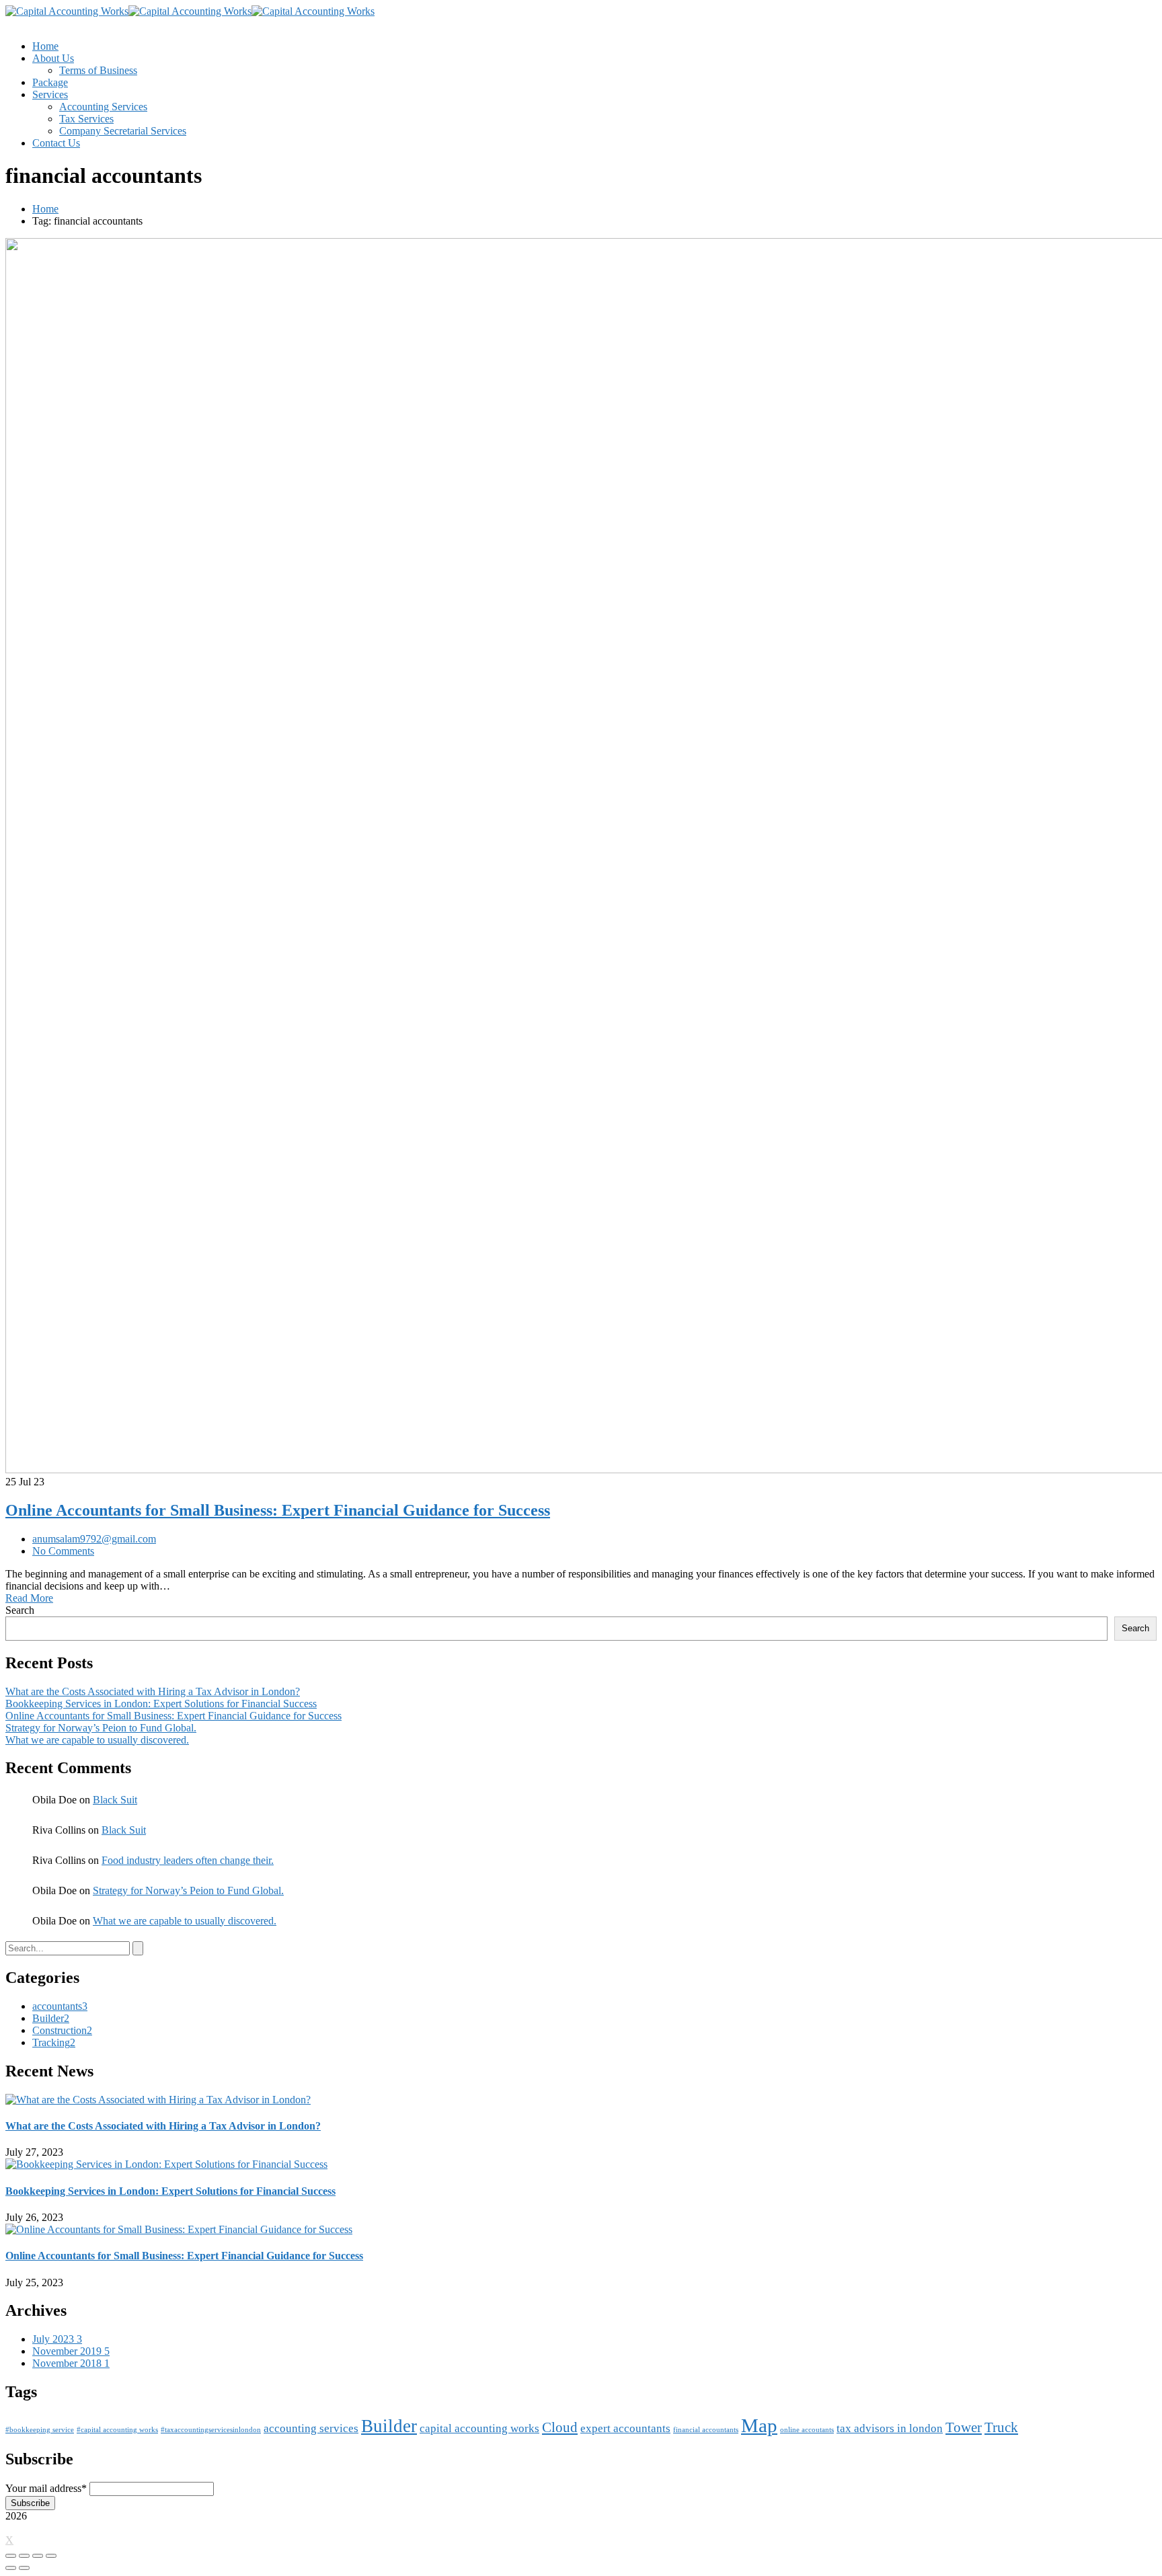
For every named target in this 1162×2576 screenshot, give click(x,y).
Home (45, 209)
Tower (964, 2427)
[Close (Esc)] (11, 2556)
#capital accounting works (117, 2430)
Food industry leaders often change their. (188, 1860)
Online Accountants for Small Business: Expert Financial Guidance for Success (278, 1510)
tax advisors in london (890, 2428)
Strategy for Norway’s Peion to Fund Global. (101, 1728)
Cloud (560, 2427)
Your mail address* (46, 2488)
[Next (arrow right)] (24, 2568)
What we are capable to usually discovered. (97, 1740)
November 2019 (71, 2351)
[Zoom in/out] (51, 2556)
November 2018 (71, 2363)
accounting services (311, 2428)
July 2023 (57, 2339)
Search (20, 1610)
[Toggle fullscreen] (38, 2556)
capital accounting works (479, 2428)
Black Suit (115, 1800)
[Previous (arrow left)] (11, 2568)
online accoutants (807, 2430)
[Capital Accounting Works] (67, 11)
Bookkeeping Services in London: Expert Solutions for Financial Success (161, 1704)
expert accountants (625, 2428)
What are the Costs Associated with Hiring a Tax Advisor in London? (153, 1691)
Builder (51, 2018)
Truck (1001, 2427)
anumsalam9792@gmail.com (94, 1539)
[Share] (24, 2556)
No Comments (63, 1551)
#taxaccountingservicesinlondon (211, 2430)
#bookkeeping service (40, 2430)
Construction (62, 2030)
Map (759, 2425)
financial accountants (706, 2430)
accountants (60, 2006)
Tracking (54, 2042)
